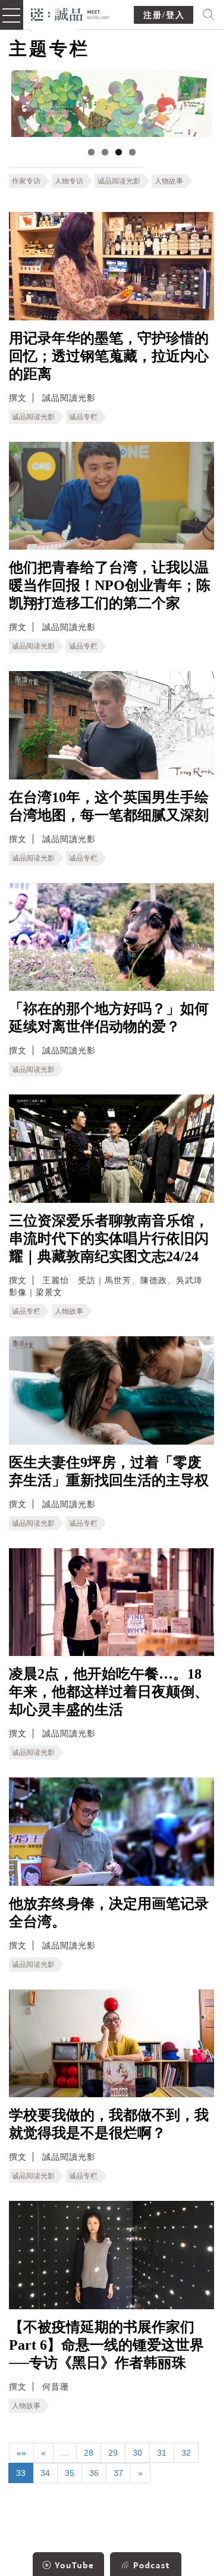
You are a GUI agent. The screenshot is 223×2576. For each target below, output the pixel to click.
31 (162, 2453)
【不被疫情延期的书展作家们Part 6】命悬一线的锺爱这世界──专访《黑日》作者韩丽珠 (106, 2345)
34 (45, 2473)
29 (113, 2453)
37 (118, 2473)
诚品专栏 (83, 417)
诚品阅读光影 (119, 181)
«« (21, 2453)
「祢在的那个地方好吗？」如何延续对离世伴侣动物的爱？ (109, 1018)
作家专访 (26, 181)
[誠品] (70, 13)
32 (186, 2453)
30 (137, 2453)
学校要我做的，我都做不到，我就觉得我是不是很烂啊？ (109, 2124)
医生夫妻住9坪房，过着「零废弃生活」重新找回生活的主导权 (109, 1471)
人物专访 (69, 181)
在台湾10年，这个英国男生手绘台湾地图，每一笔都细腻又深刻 (109, 806)
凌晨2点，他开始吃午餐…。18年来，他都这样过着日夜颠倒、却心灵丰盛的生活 (109, 1692)
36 (94, 2473)
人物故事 (169, 181)
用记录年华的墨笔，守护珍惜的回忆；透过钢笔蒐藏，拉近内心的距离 (109, 356)
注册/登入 (164, 15)
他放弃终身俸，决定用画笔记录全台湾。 (109, 1913)
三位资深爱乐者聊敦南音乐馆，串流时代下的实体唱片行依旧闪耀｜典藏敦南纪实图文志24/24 (109, 1239)
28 (89, 2453)
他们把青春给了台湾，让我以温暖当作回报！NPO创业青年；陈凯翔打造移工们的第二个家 (110, 585)
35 (70, 2473)
